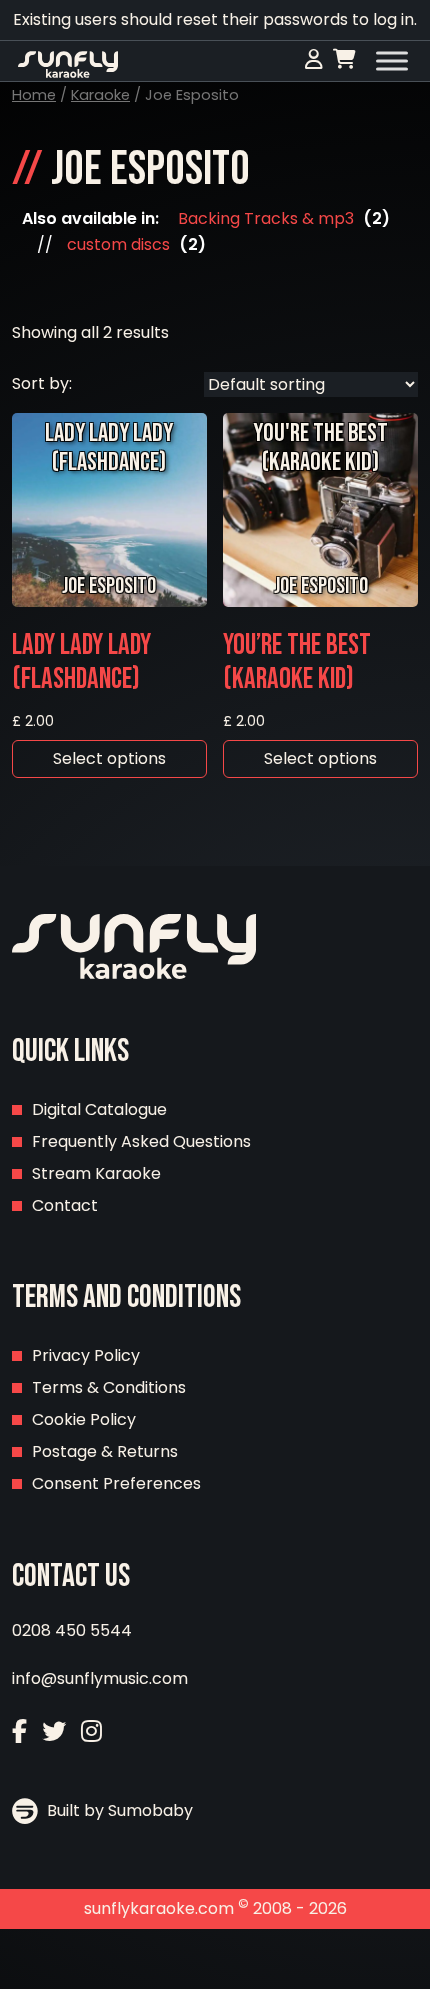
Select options (109, 758)
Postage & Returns (105, 1451)
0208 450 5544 (72, 1630)
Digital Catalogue (99, 1109)
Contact (65, 1205)
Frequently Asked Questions (141, 1141)
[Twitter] (54, 1731)
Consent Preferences (116, 1483)
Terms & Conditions (109, 1387)
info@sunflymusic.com (100, 1678)
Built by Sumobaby (118, 1810)
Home (34, 95)
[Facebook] (19, 1731)
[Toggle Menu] (392, 61)
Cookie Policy (84, 1419)
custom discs (118, 244)
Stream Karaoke (96, 1173)
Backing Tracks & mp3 (266, 218)
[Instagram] (91, 1731)
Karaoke (100, 95)
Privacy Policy (86, 1355)
